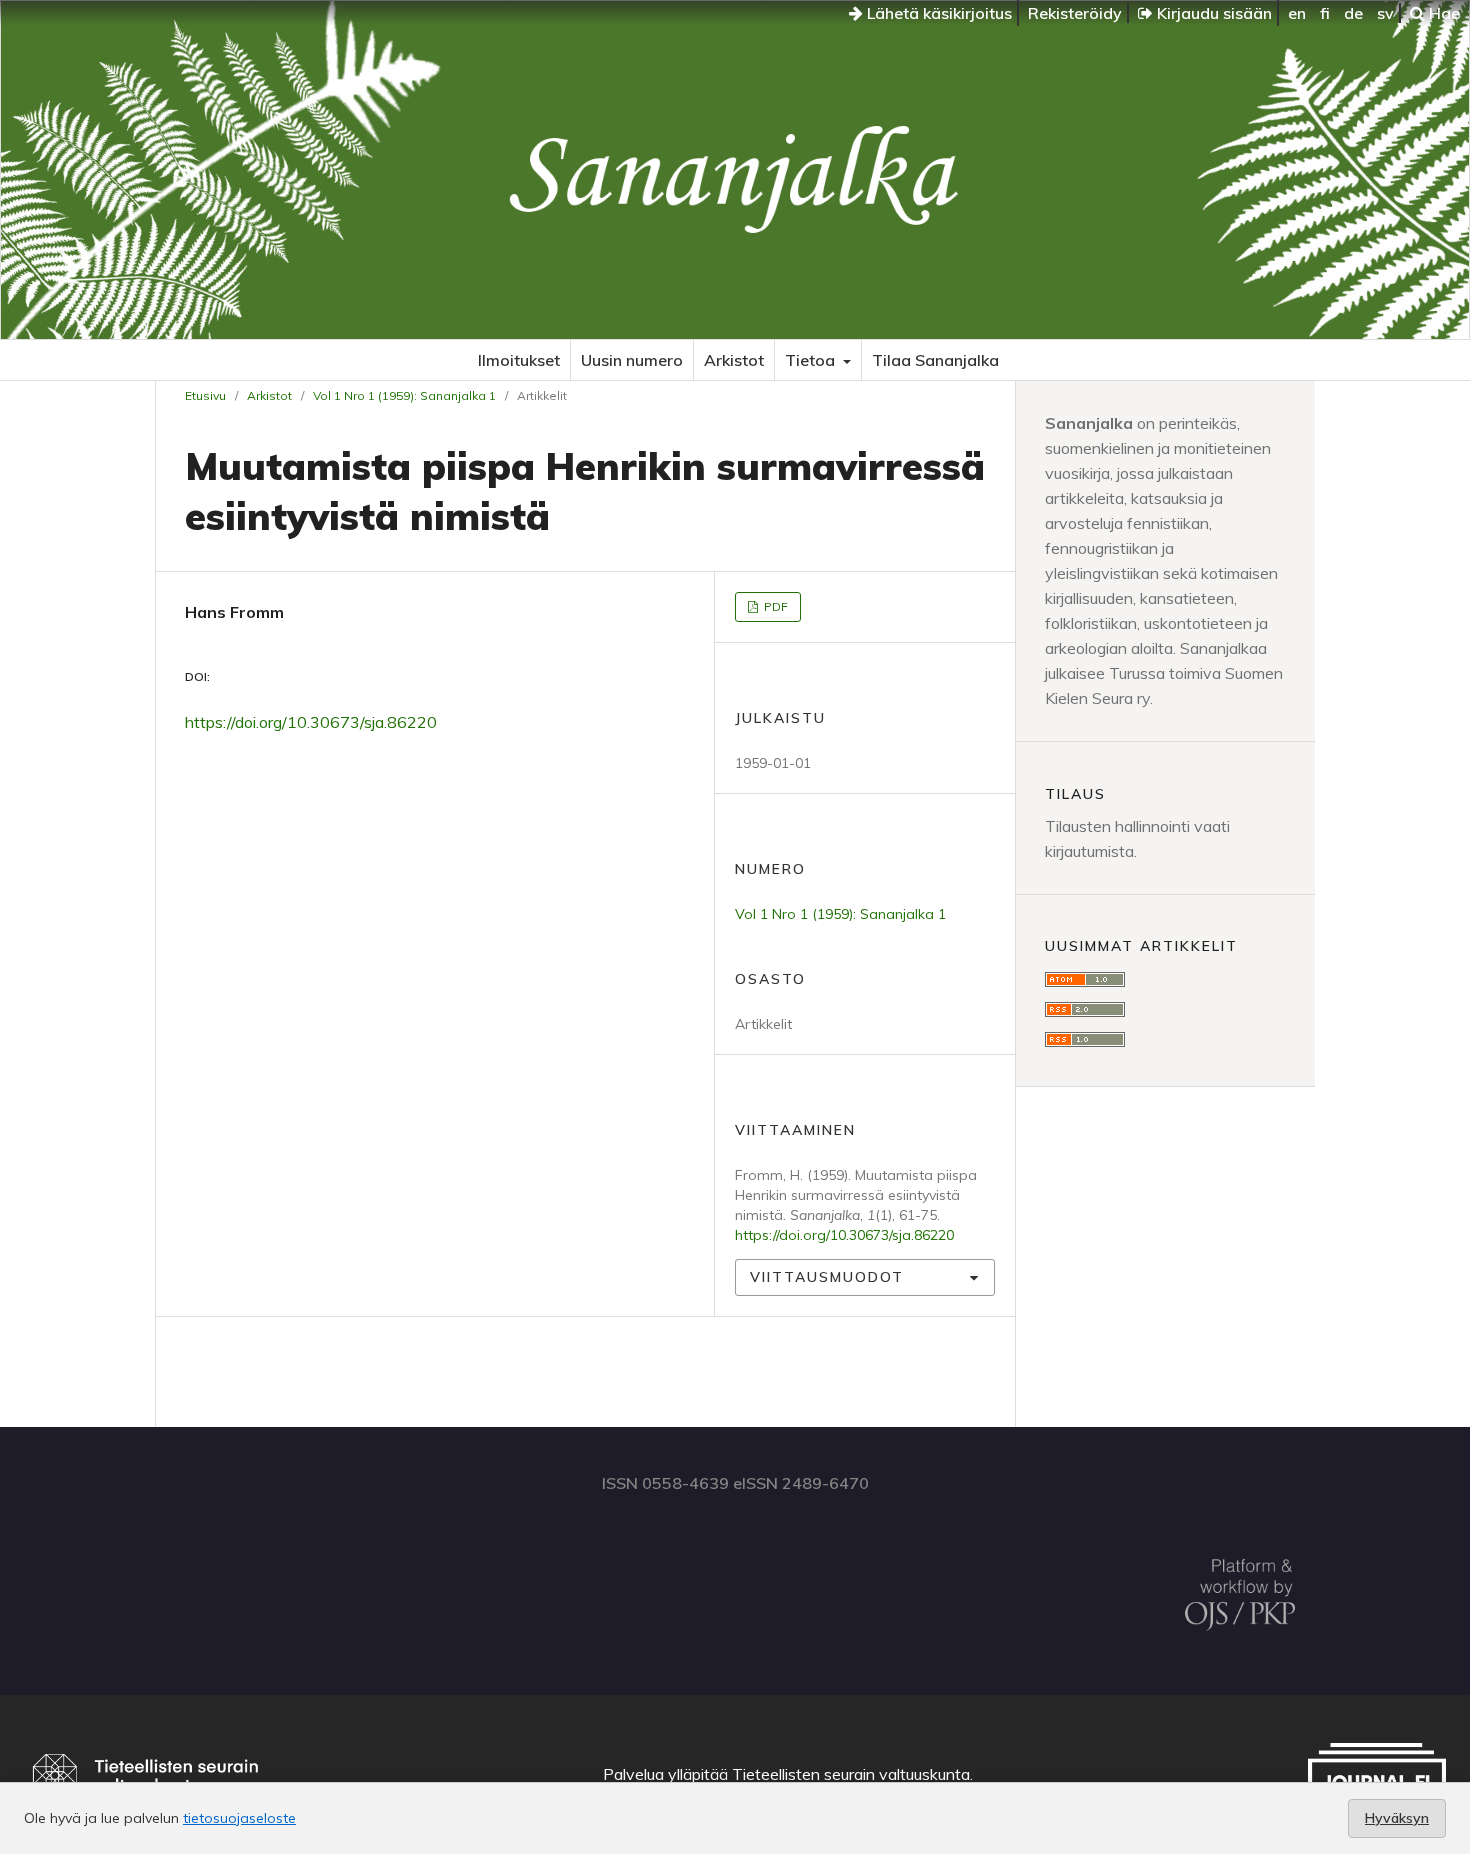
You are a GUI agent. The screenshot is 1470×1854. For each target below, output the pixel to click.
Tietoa (812, 360)
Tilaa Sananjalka (935, 360)
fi (1325, 13)
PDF (774, 606)
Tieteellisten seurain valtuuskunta (851, 1774)
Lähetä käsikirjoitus (937, 13)
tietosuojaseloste (239, 1818)
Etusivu (205, 395)
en (1297, 13)
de (1353, 13)
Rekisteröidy (1075, 13)
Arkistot (734, 360)
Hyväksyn (1397, 1818)
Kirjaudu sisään (1212, 13)
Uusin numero (632, 360)
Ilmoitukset (519, 360)
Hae (1442, 13)
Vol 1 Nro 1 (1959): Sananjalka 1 (404, 395)
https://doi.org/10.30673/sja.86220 (311, 722)
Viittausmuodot (827, 1277)
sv (1385, 13)
